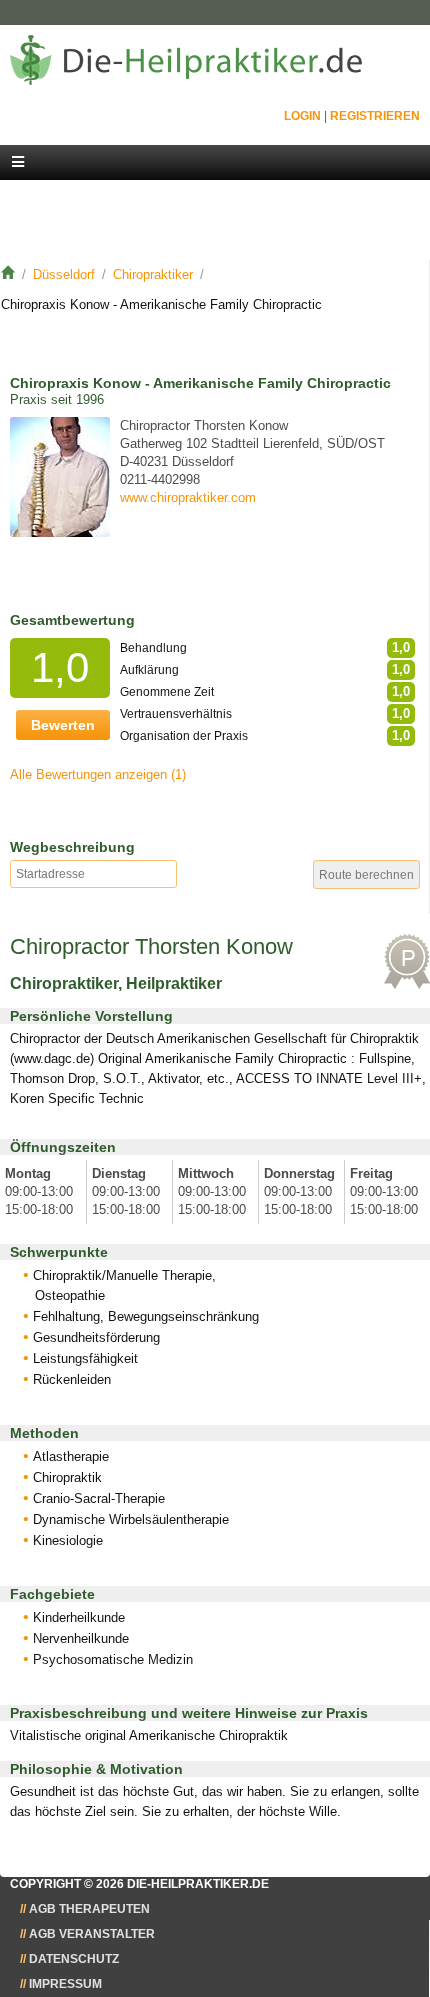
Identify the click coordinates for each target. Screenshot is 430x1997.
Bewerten (63, 725)
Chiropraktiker (153, 274)
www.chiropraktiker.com (188, 497)
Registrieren (375, 116)
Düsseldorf (64, 274)
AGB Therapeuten (89, 1909)
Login (302, 116)
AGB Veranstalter (92, 1934)
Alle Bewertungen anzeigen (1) (98, 774)
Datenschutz (74, 1959)
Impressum (65, 1984)
